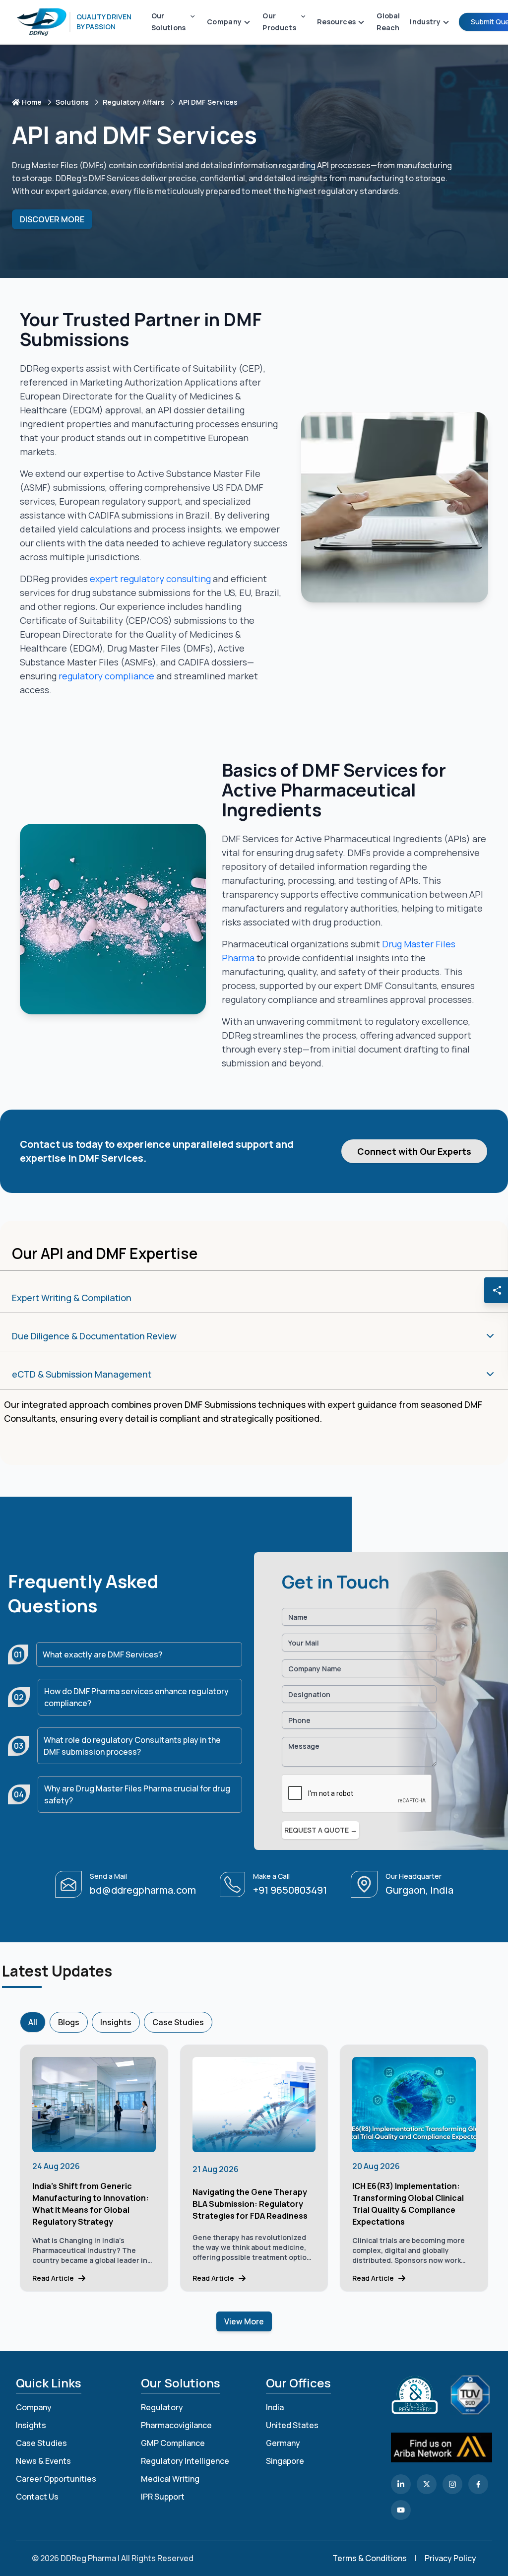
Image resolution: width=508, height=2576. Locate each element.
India (275, 2407)
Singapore (285, 2461)
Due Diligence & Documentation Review (94, 1336)
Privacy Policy (450, 2558)
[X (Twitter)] (427, 2484)
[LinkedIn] (401, 2484)
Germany (283, 2443)
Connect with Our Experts (414, 1151)
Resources (336, 22)
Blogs (69, 2022)
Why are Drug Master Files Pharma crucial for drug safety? (137, 1794)
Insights (116, 2022)
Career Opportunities (56, 2479)
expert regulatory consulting (150, 579)
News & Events (43, 2461)
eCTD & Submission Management (82, 1374)
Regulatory (162, 2407)
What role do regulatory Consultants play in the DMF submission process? (132, 1746)
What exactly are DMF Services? (102, 1654)
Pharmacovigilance (176, 2425)
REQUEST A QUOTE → (321, 1830)
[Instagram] (452, 2484)
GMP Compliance (173, 2443)
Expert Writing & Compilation (72, 1298)
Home (32, 102)
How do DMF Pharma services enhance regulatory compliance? (136, 1697)
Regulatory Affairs (134, 102)
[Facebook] (478, 2484)
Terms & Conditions (370, 2558)
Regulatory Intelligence (185, 2461)
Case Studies (178, 2022)
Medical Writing (170, 2479)
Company (34, 2407)
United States (292, 2425)
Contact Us (37, 2497)
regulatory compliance (106, 676)
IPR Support (163, 2497)
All (33, 2022)
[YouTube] (401, 2510)
